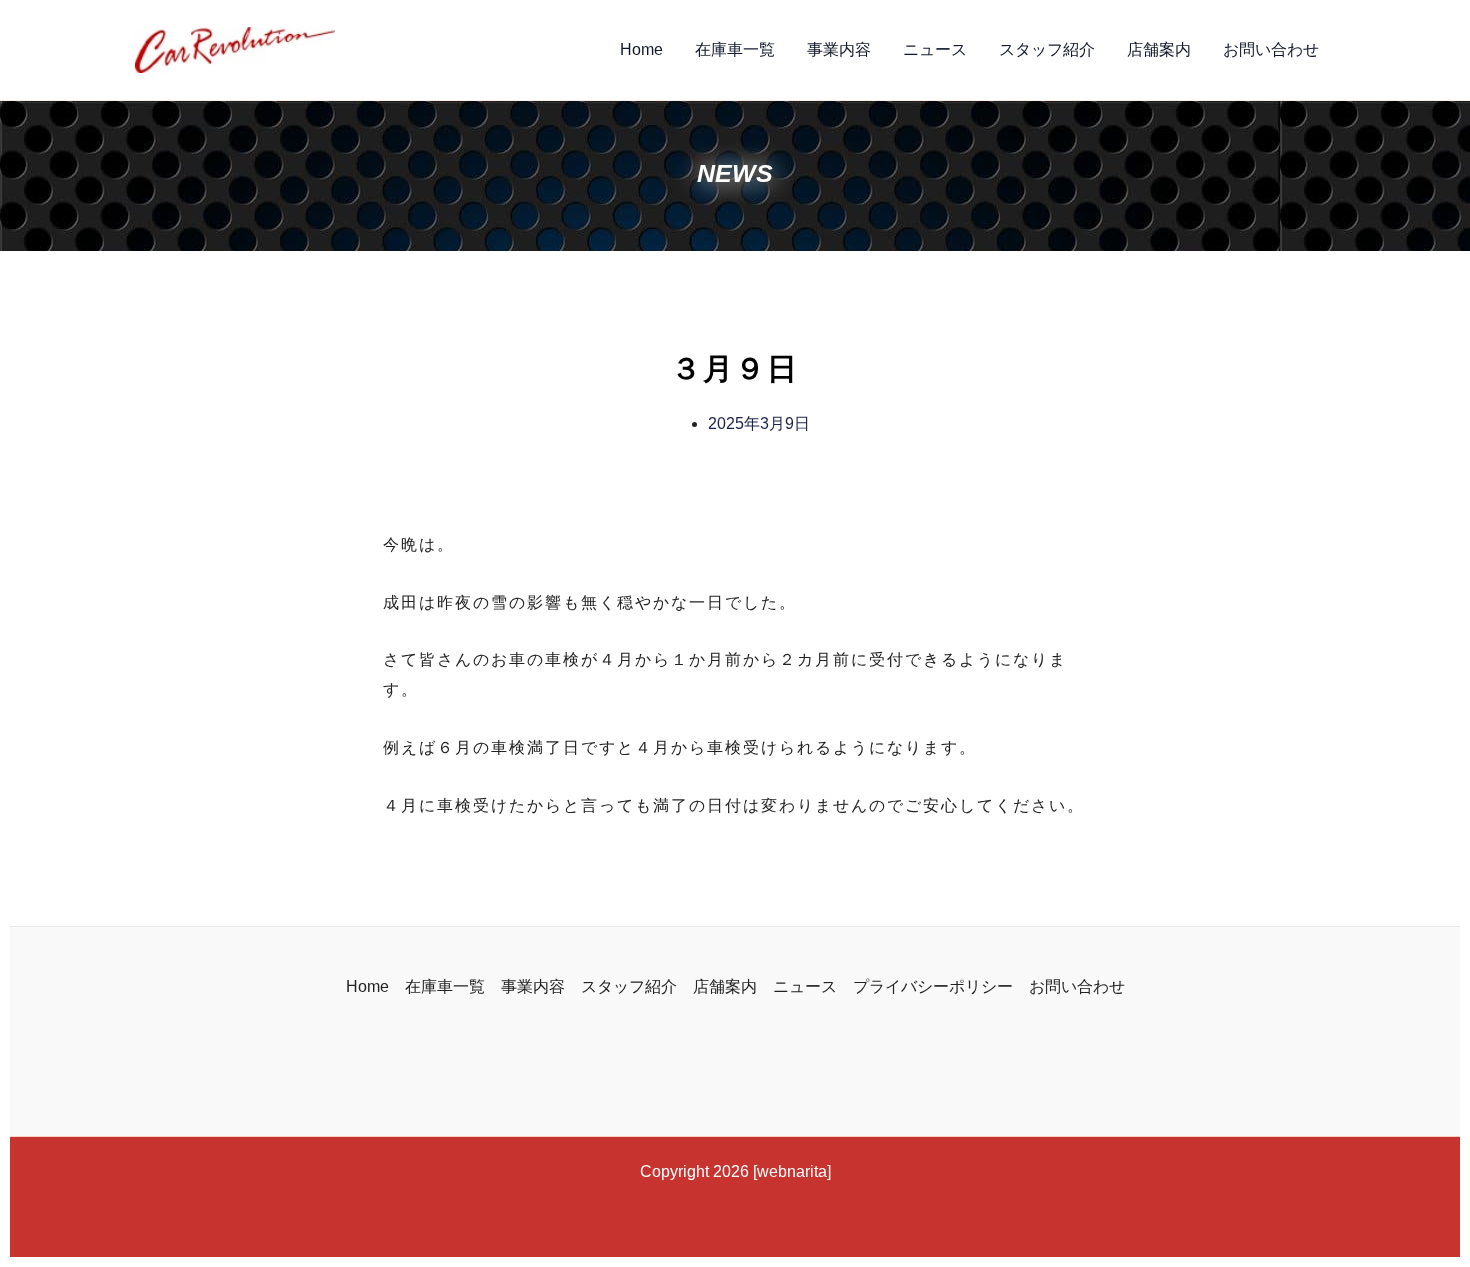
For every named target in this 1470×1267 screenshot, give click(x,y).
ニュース (935, 49)
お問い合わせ (1271, 49)
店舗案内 (1159, 49)
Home (641, 49)
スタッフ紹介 (1047, 49)
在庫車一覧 (735, 49)
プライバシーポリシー (933, 986)
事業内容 (839, 49)
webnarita (792, 1171)
